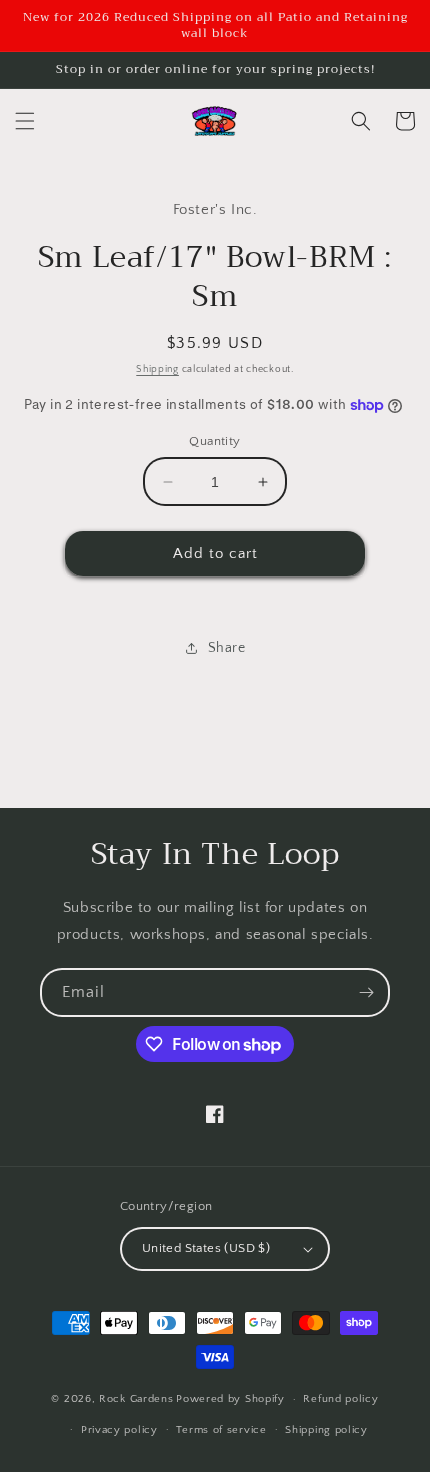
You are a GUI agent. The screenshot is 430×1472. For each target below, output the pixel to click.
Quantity (214, 441)
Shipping (157, 369)
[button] (25, 121)
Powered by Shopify (230, 1399)
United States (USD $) (206, 1248)
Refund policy (340, 1399)
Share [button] (227, 648)
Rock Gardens (136, 1399)
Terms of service (221, 1430)
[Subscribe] (366, 992)
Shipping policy (326, 1430)
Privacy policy (119, 1430)
